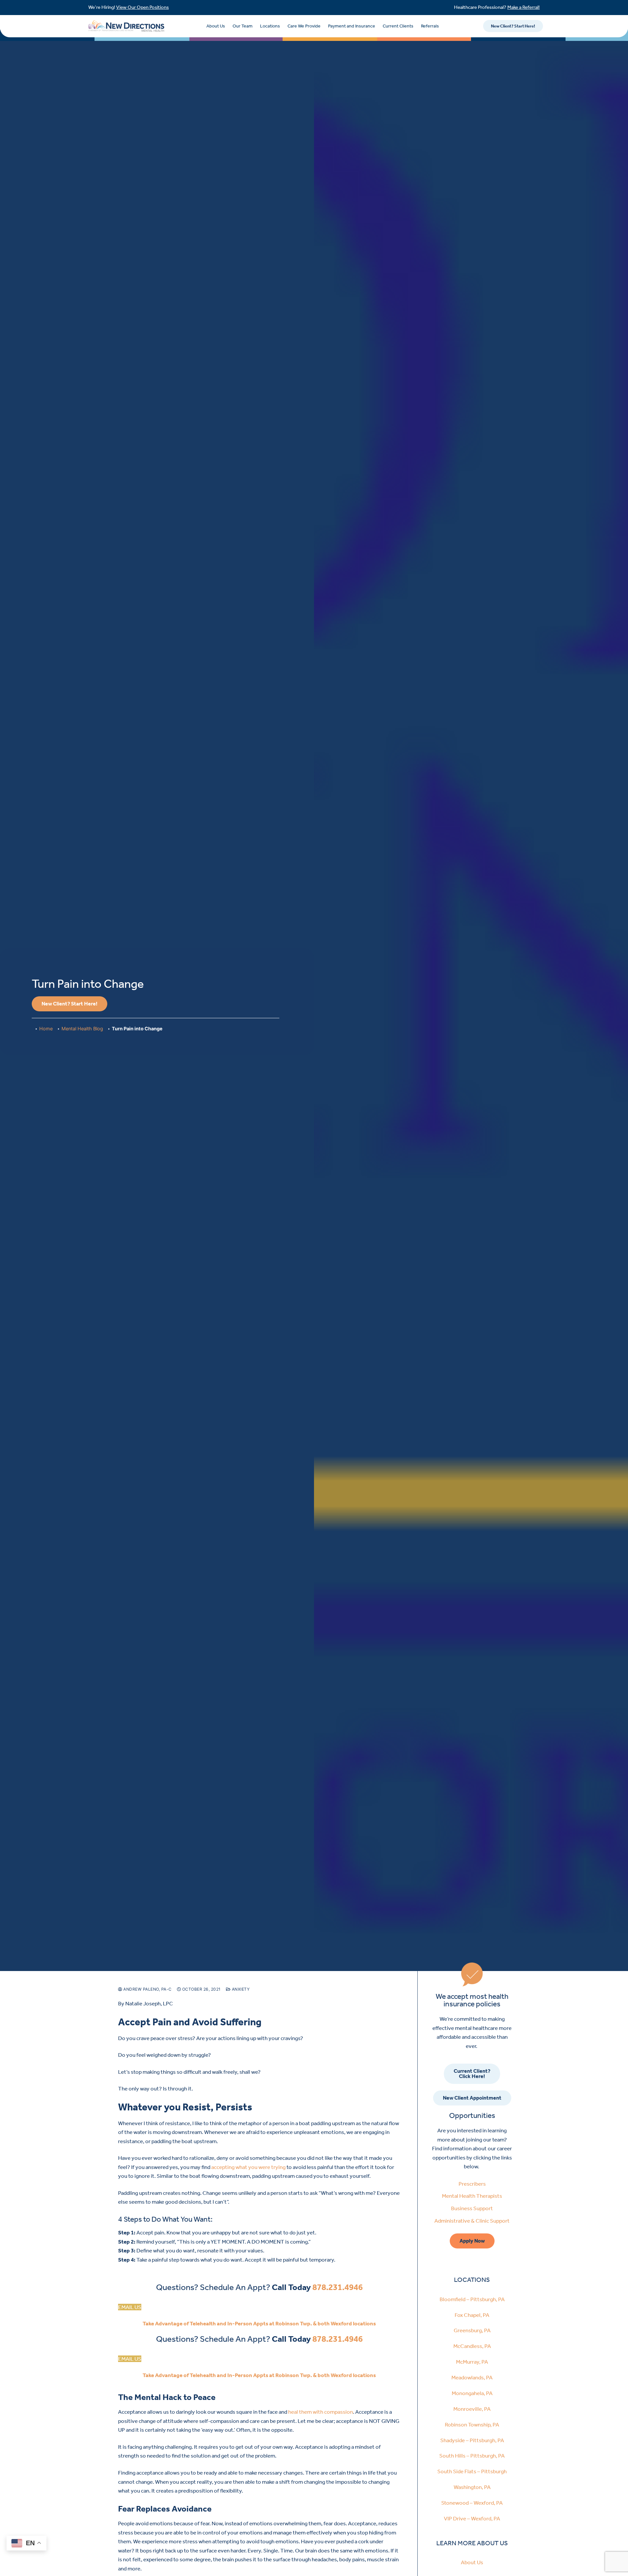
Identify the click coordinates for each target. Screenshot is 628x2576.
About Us (216, 26)
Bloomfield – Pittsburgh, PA (472, 2299)
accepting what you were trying (248, 2167)
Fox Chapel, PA (472, 2315)
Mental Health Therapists (472, 2196)
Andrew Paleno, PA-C (147, 1989)
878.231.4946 (338, 2287)
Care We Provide (304, 26)
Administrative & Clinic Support (472, 2221)
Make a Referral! (523, 7)
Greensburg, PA (472, 2330)
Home (46, 1029)
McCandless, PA (472, 2346)
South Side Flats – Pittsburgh (472, 2471)
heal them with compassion (321, 2412)
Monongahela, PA (472, 2393)
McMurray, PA (472, 2362)
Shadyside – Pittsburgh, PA (472, 2440)
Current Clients (398, 26)
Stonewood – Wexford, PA (472, 2503)
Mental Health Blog (82, 1029)
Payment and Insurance (352, 26)
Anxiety (240, 1989)
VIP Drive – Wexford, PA (472, 2518)
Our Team (243, 26)
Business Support (472, 2208)
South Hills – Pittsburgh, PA (472, 2456)
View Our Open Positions (142, 7)
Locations (270, 26)
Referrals (430, 26)
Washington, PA (472, 2487)
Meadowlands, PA (472, 2377)
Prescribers (472, 2184)
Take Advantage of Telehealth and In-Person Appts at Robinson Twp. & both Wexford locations (259, 2323)
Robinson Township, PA (472, 2425)
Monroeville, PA (472, 2409)
